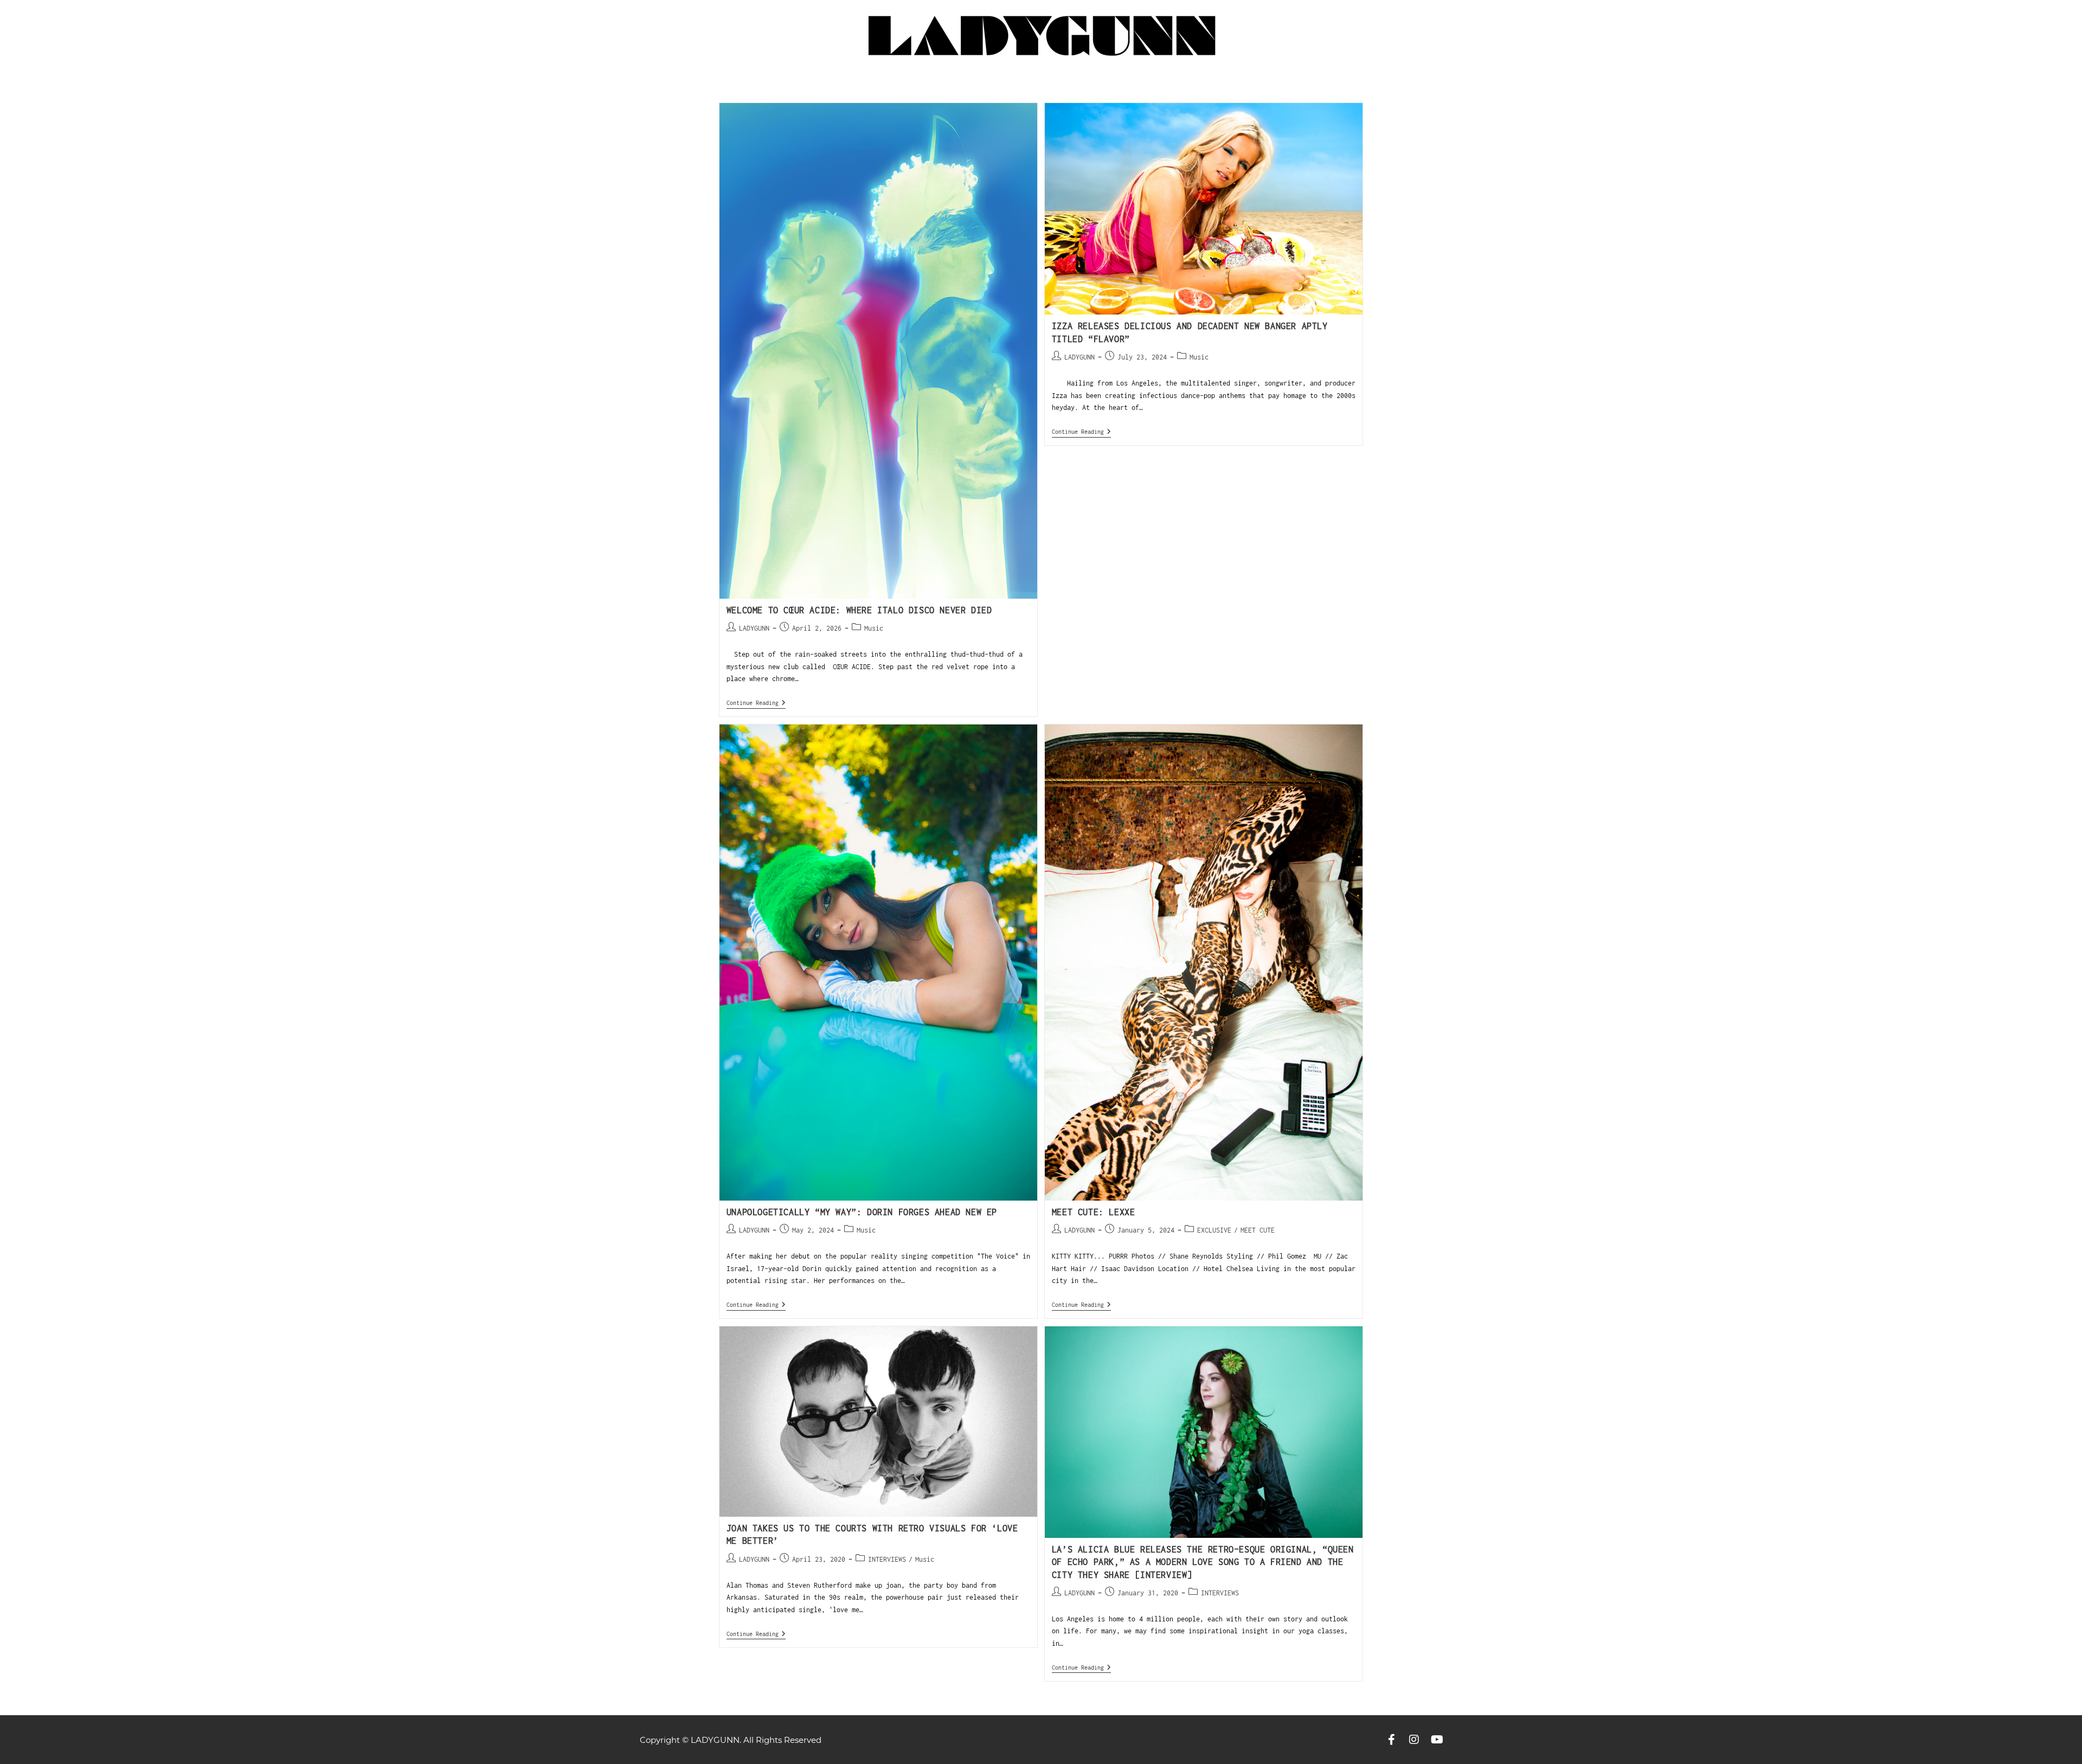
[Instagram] (1414, 1740)
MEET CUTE (1258, 1230)
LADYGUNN (754, 628)
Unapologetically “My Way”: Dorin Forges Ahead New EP (862, 1212)
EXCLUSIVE (1214, 1230)
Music (874, 628)
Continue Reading (756, 703)
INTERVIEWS (887, 1559)
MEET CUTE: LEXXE (1094, 1212)
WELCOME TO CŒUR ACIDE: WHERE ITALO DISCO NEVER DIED (859, 610)
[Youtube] (1437, 1740)
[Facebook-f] (1391, 1740)
